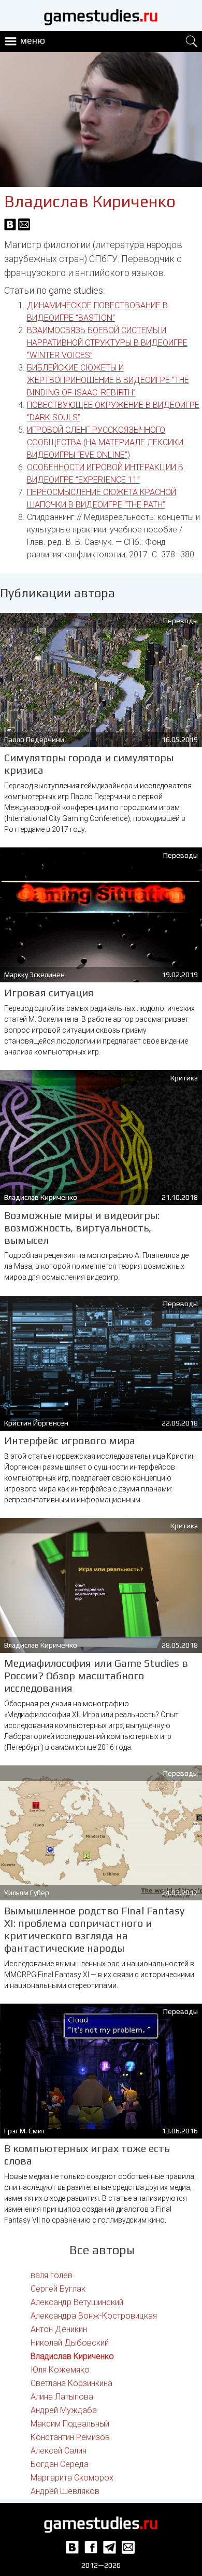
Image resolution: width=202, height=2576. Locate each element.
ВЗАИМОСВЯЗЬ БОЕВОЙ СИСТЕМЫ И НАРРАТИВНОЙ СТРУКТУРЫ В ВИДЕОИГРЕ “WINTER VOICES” (107, 343)
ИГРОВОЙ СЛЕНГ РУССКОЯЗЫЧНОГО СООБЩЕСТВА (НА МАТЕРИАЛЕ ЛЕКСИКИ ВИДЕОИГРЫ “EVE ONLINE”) (105, 442)
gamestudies (101, 15)
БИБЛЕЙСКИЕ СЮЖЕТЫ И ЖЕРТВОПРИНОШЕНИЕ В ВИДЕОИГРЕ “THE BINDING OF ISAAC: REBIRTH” (108, 380)
